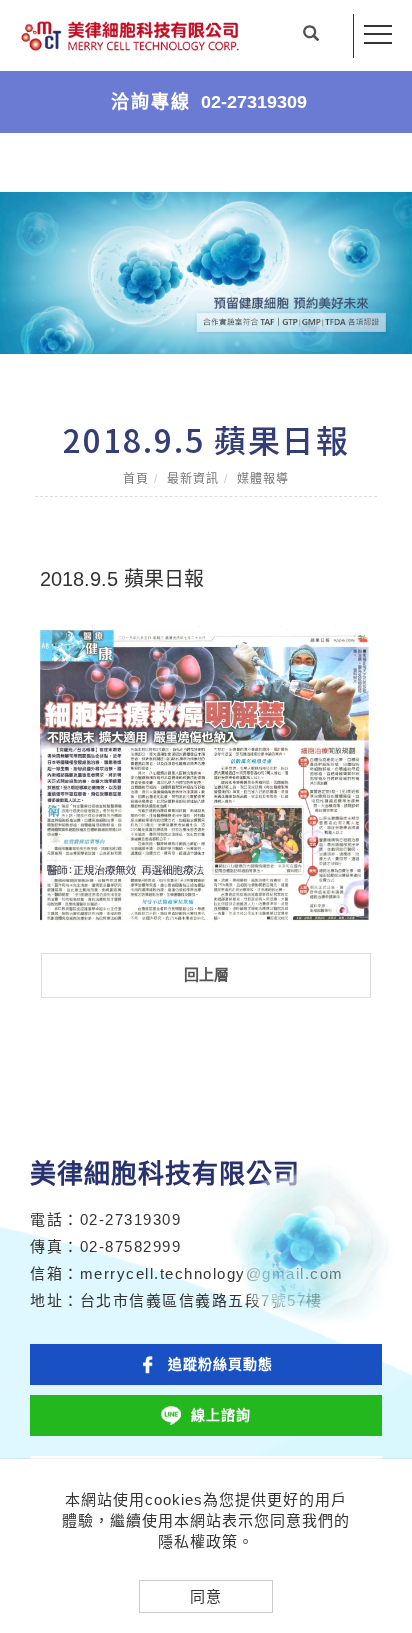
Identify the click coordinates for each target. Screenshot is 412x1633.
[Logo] (130, 35)
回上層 (206, 974)
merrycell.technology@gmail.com (212, 1273)
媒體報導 (263, 479)
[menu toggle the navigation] (378, 35)
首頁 (136, 479)
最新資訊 (193, 479)
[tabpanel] (206, 273)
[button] (311, 36)
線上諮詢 (221, 1415)
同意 (206, 1596)
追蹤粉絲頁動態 (220, 1364)
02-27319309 (131, 1219)
